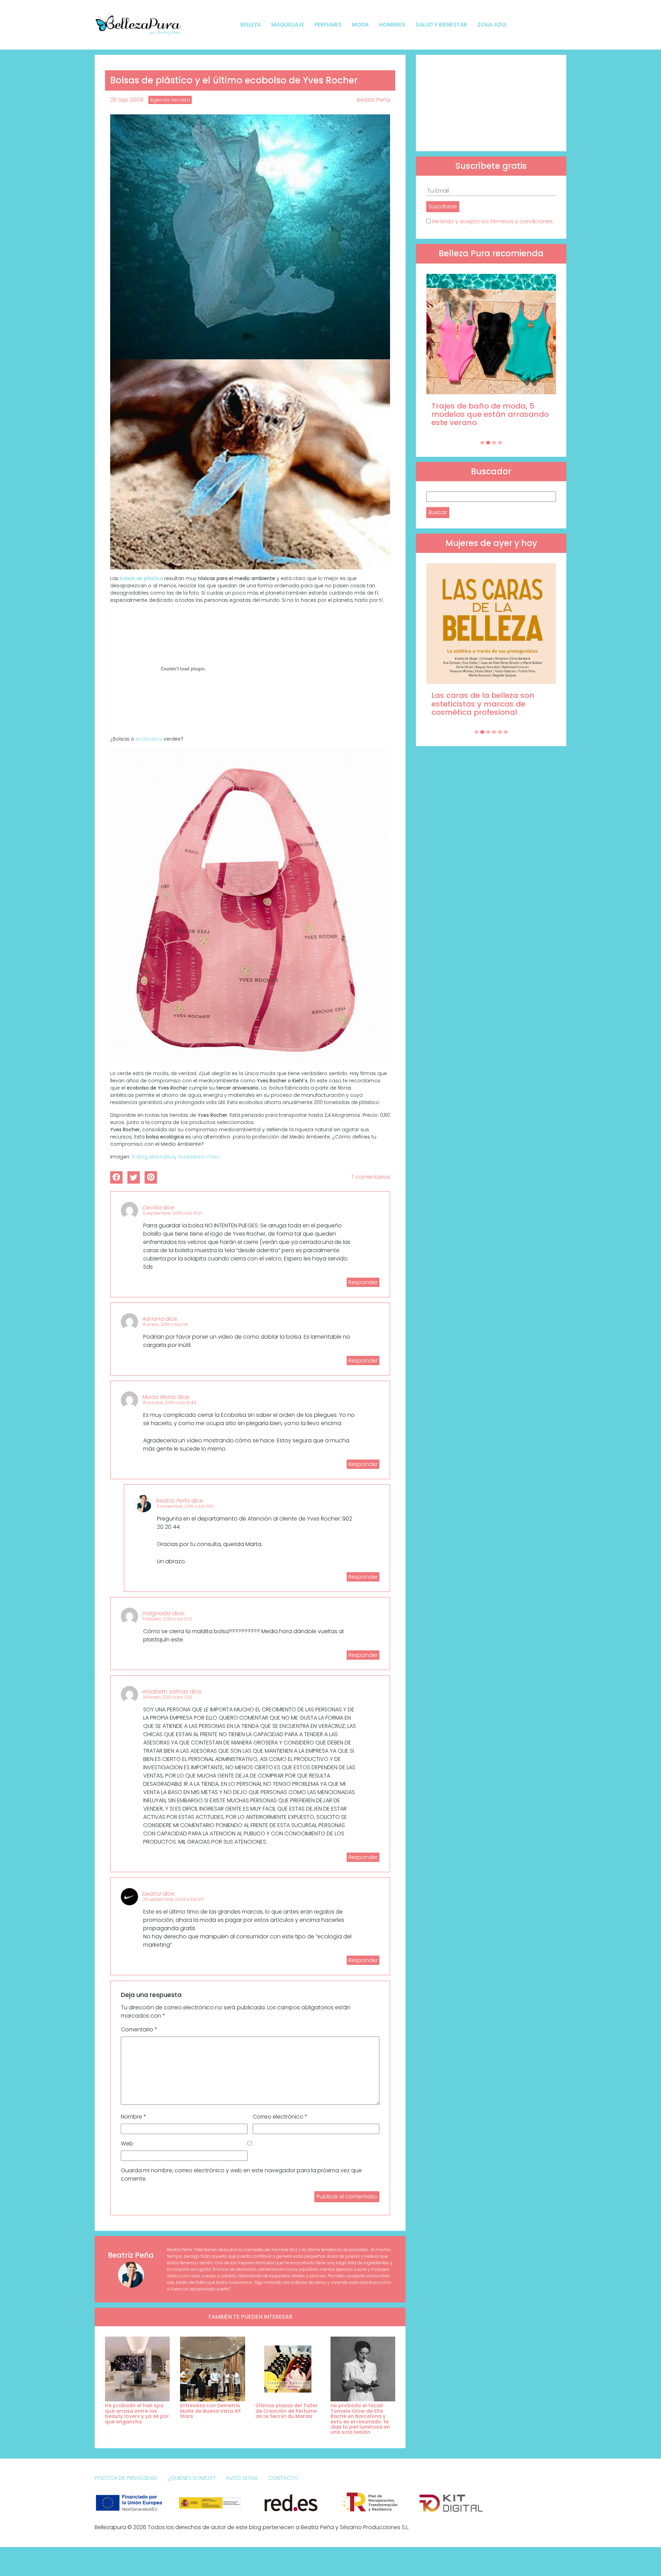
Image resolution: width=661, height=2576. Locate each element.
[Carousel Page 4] (500, 443)
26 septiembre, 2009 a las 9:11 (173, 1899)
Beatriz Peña (374, 100)
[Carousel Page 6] (506, 732)
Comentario (139, 2029)
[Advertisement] (491, 103)
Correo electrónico (280, 2117)
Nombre (134, 2117)
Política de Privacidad (126, 2478)
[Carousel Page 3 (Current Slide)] (494, 443)
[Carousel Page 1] (482, 443)
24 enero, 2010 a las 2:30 (167, 1697)
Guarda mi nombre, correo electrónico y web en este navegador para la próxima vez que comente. (241, 2175)
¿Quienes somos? (192, 2478)
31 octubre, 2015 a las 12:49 (169, 1403)
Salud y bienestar (441, 25)
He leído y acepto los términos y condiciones (492, 221)
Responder (363, 1282)
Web (127, 2144)
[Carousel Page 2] (488, 443)
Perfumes (328, 25)
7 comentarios (371, 1177)
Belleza (251, 25)
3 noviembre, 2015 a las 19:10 (185, 1506)
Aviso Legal (242, 2478)
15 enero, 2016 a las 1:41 (165, 1324)
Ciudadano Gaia (198, 1157)
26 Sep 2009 (127, 100)
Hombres (392, 25)
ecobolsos (149, 739)
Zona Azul (492, 25)
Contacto (283, 2478)
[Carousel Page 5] (500, 732)
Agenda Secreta (170, 100)
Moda (360, 25)
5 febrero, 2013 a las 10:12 (167, 1619)
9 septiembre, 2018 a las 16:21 (172, 1213)
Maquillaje (288, 25)
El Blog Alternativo (154, 1157)
